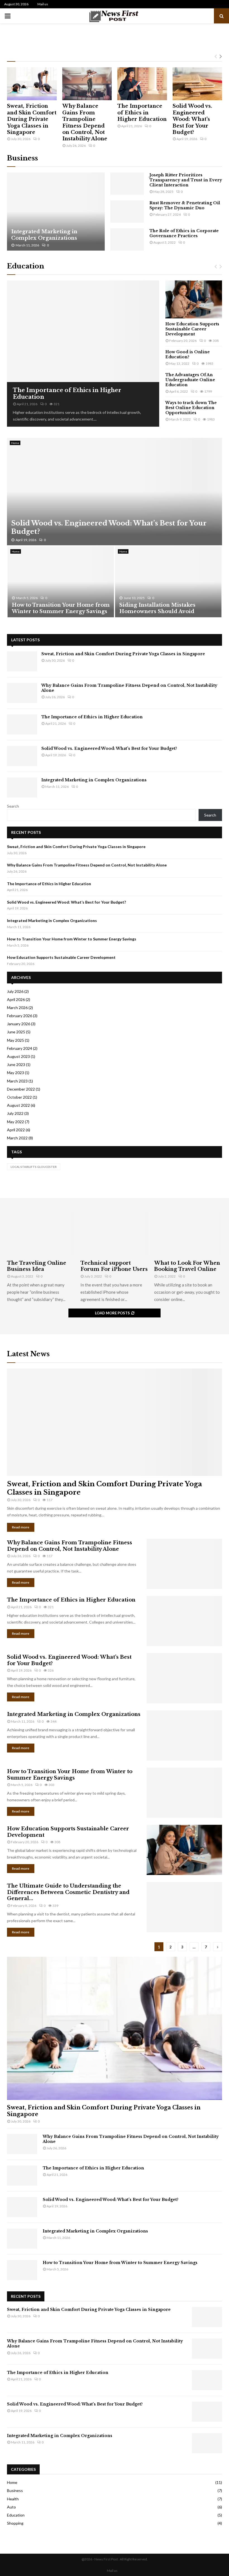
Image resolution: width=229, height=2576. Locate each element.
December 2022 (21, 1089)
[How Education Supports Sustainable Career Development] (194, 299)
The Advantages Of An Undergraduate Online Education (190, 380)
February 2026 (20, 1016)
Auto (11, 2507)
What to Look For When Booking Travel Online (187, 1266)
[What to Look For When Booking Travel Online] (188, 1233)
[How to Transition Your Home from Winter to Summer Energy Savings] (61, 582)
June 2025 (16, 1032)
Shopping (15, 2523)
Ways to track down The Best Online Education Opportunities (191, 408)
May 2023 (15, 1073)
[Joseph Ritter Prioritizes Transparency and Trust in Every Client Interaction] (127, 184)
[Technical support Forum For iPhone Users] (114, 1233)
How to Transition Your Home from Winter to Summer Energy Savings (61, 608)
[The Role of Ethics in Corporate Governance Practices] (127, 239)
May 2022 (15, 1122)
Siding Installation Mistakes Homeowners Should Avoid (157, 608)
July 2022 (15, 1113)
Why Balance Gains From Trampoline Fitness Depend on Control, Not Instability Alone (85, 122)
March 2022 (17, 1138)
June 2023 (16, 1064)
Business (22, 158)
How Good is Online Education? (188, 354)
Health (13, 2499)
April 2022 (16, 1130)
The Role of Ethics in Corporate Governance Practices (184, 233)
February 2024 (20, 1048)
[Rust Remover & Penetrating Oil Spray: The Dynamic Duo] (127, 212)
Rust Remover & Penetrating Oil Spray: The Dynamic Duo (185, 205)
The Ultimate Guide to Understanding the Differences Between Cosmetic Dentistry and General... (68, 1892)
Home (15, 443)
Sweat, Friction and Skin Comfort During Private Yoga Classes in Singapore (32, 119)
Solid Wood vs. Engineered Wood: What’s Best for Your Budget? (192, 119)
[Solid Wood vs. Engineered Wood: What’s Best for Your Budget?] (197, 84)
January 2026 (19, 1024)
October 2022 (19, 1097)
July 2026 (15, 991)
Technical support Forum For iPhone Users (114, 1266)
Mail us (43, 4)
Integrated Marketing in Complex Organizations (44, 235)
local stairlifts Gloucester (34, 1167)
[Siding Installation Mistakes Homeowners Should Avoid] (168, 582)
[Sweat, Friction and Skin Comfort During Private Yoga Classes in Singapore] (32, 84)
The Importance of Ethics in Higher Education (142, 113)
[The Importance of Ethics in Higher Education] (142, 84)
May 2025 (15, 1040)
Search (13, 806)
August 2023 (18, 1056)
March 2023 (17, 1081)
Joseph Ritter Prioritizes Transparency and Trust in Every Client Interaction (186, 180)
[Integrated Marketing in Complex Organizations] (56, 212)
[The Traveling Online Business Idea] (41, 1233)
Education (26, 266)
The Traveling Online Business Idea (37, 1266)
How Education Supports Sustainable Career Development (192, 329)
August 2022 (18, 1105)
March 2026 (17, 1008)
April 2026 (16, 999)
